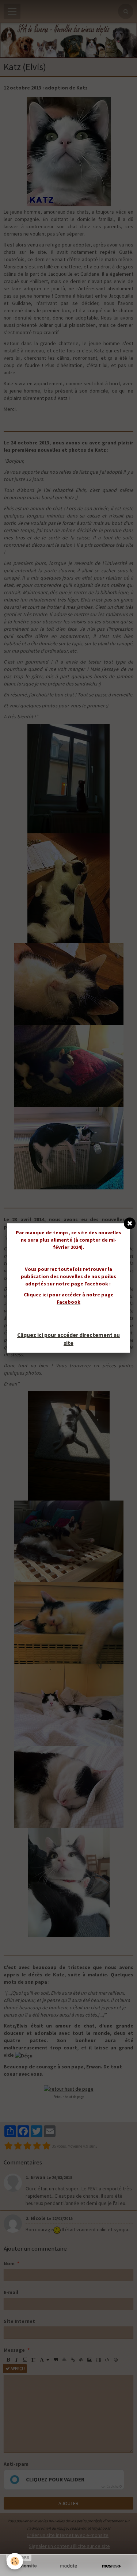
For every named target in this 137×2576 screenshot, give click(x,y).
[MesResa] (111, 2566)
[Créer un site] (26, 2566)
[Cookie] (15, 2561)
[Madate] (68, 2566)
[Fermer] (130, 1223)
